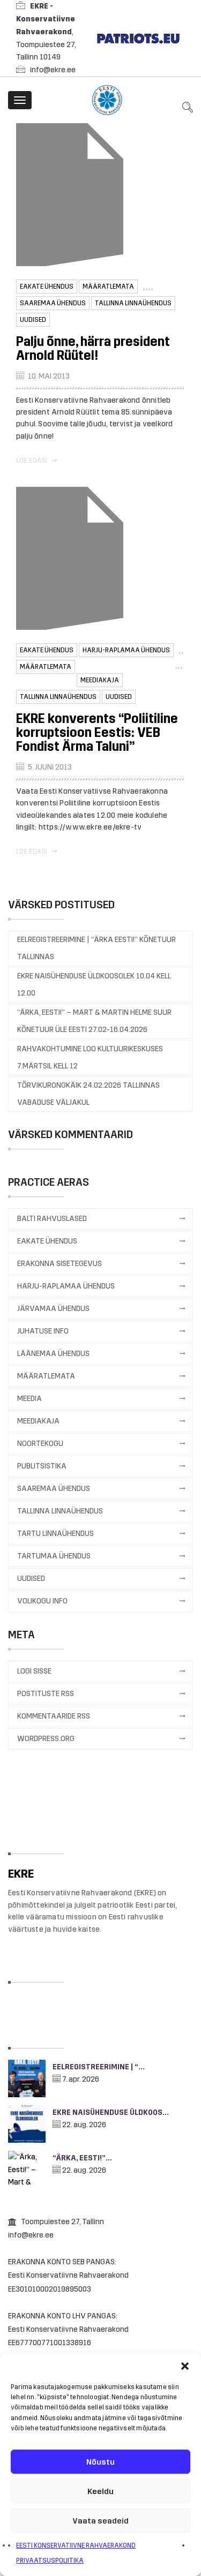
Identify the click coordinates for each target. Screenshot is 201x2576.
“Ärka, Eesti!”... (82, 2158)
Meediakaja (100, 680)
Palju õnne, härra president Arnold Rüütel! (93, 349)
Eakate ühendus (47, 287)
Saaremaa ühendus (53, 303)
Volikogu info (42, 1601)
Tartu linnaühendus (55, 1534)
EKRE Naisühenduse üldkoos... (111, 2112)
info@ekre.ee (53, 70)
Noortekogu (40, 1444)
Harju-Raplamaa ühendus (126, 650)
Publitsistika (42, 1466)
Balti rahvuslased (52, 1219)
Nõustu (100, 2462)
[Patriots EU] (138, 38)
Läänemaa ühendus (53, 1354)
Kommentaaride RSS (54, 1716)
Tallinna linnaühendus (133, 303)
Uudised (33, 320)
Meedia (29, 1399)
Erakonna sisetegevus (59, 1264)
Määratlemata (108, 287)
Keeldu (100, 2491)
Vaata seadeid (100, 2521)
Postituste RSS (46, 1694)
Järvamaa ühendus (53, 1309)
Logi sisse (34, 1671)
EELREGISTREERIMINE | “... (99, 2067)
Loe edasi (32, 461)
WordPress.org (46, 1739)
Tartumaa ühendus (54, 1556)
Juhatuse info (43, 1331)
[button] (185, 2366)
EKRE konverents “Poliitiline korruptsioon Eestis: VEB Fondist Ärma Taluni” (97, 733)
